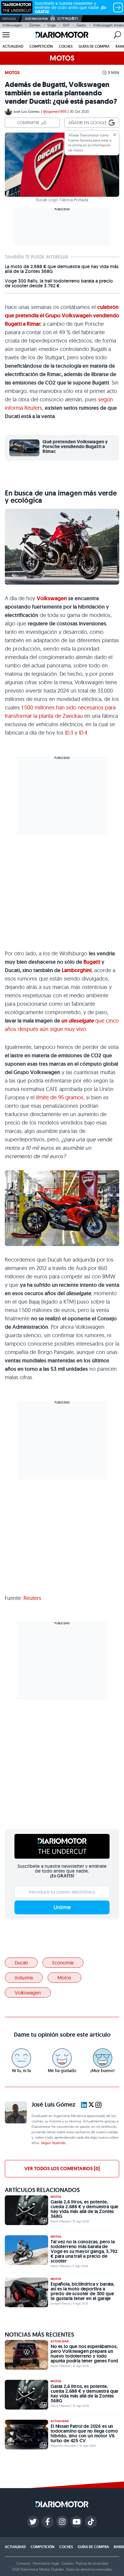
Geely (81, 25)
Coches (66, 46)
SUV (66, 25)
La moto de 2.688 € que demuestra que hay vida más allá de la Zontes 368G (62, 269)
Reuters (32, 1598)
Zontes (35, 25)
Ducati (21, 1963)
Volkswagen (12, 25)
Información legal (46, 2563)
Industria (24, 1978)
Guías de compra (94, 46)
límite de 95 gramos (60, 1097)
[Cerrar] (115, 135)
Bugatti (92, 962)
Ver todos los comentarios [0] (62, 2169)
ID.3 (69, 733)
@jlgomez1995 (55, 111)
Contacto (23, 2563)
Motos (12, 73)
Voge (52, 25)
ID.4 (83, 733)
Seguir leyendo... (54, 2143)
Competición (41, 46)
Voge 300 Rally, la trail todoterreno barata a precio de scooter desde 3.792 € (59, 283)
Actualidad (13, 46)
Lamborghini (77, 970)
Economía (63, 1963)
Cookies (68, 2563)
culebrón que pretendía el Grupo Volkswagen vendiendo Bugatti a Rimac (62, 316)
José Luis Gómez (26, 111)
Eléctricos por (37, 19)
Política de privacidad (92, 2563)
